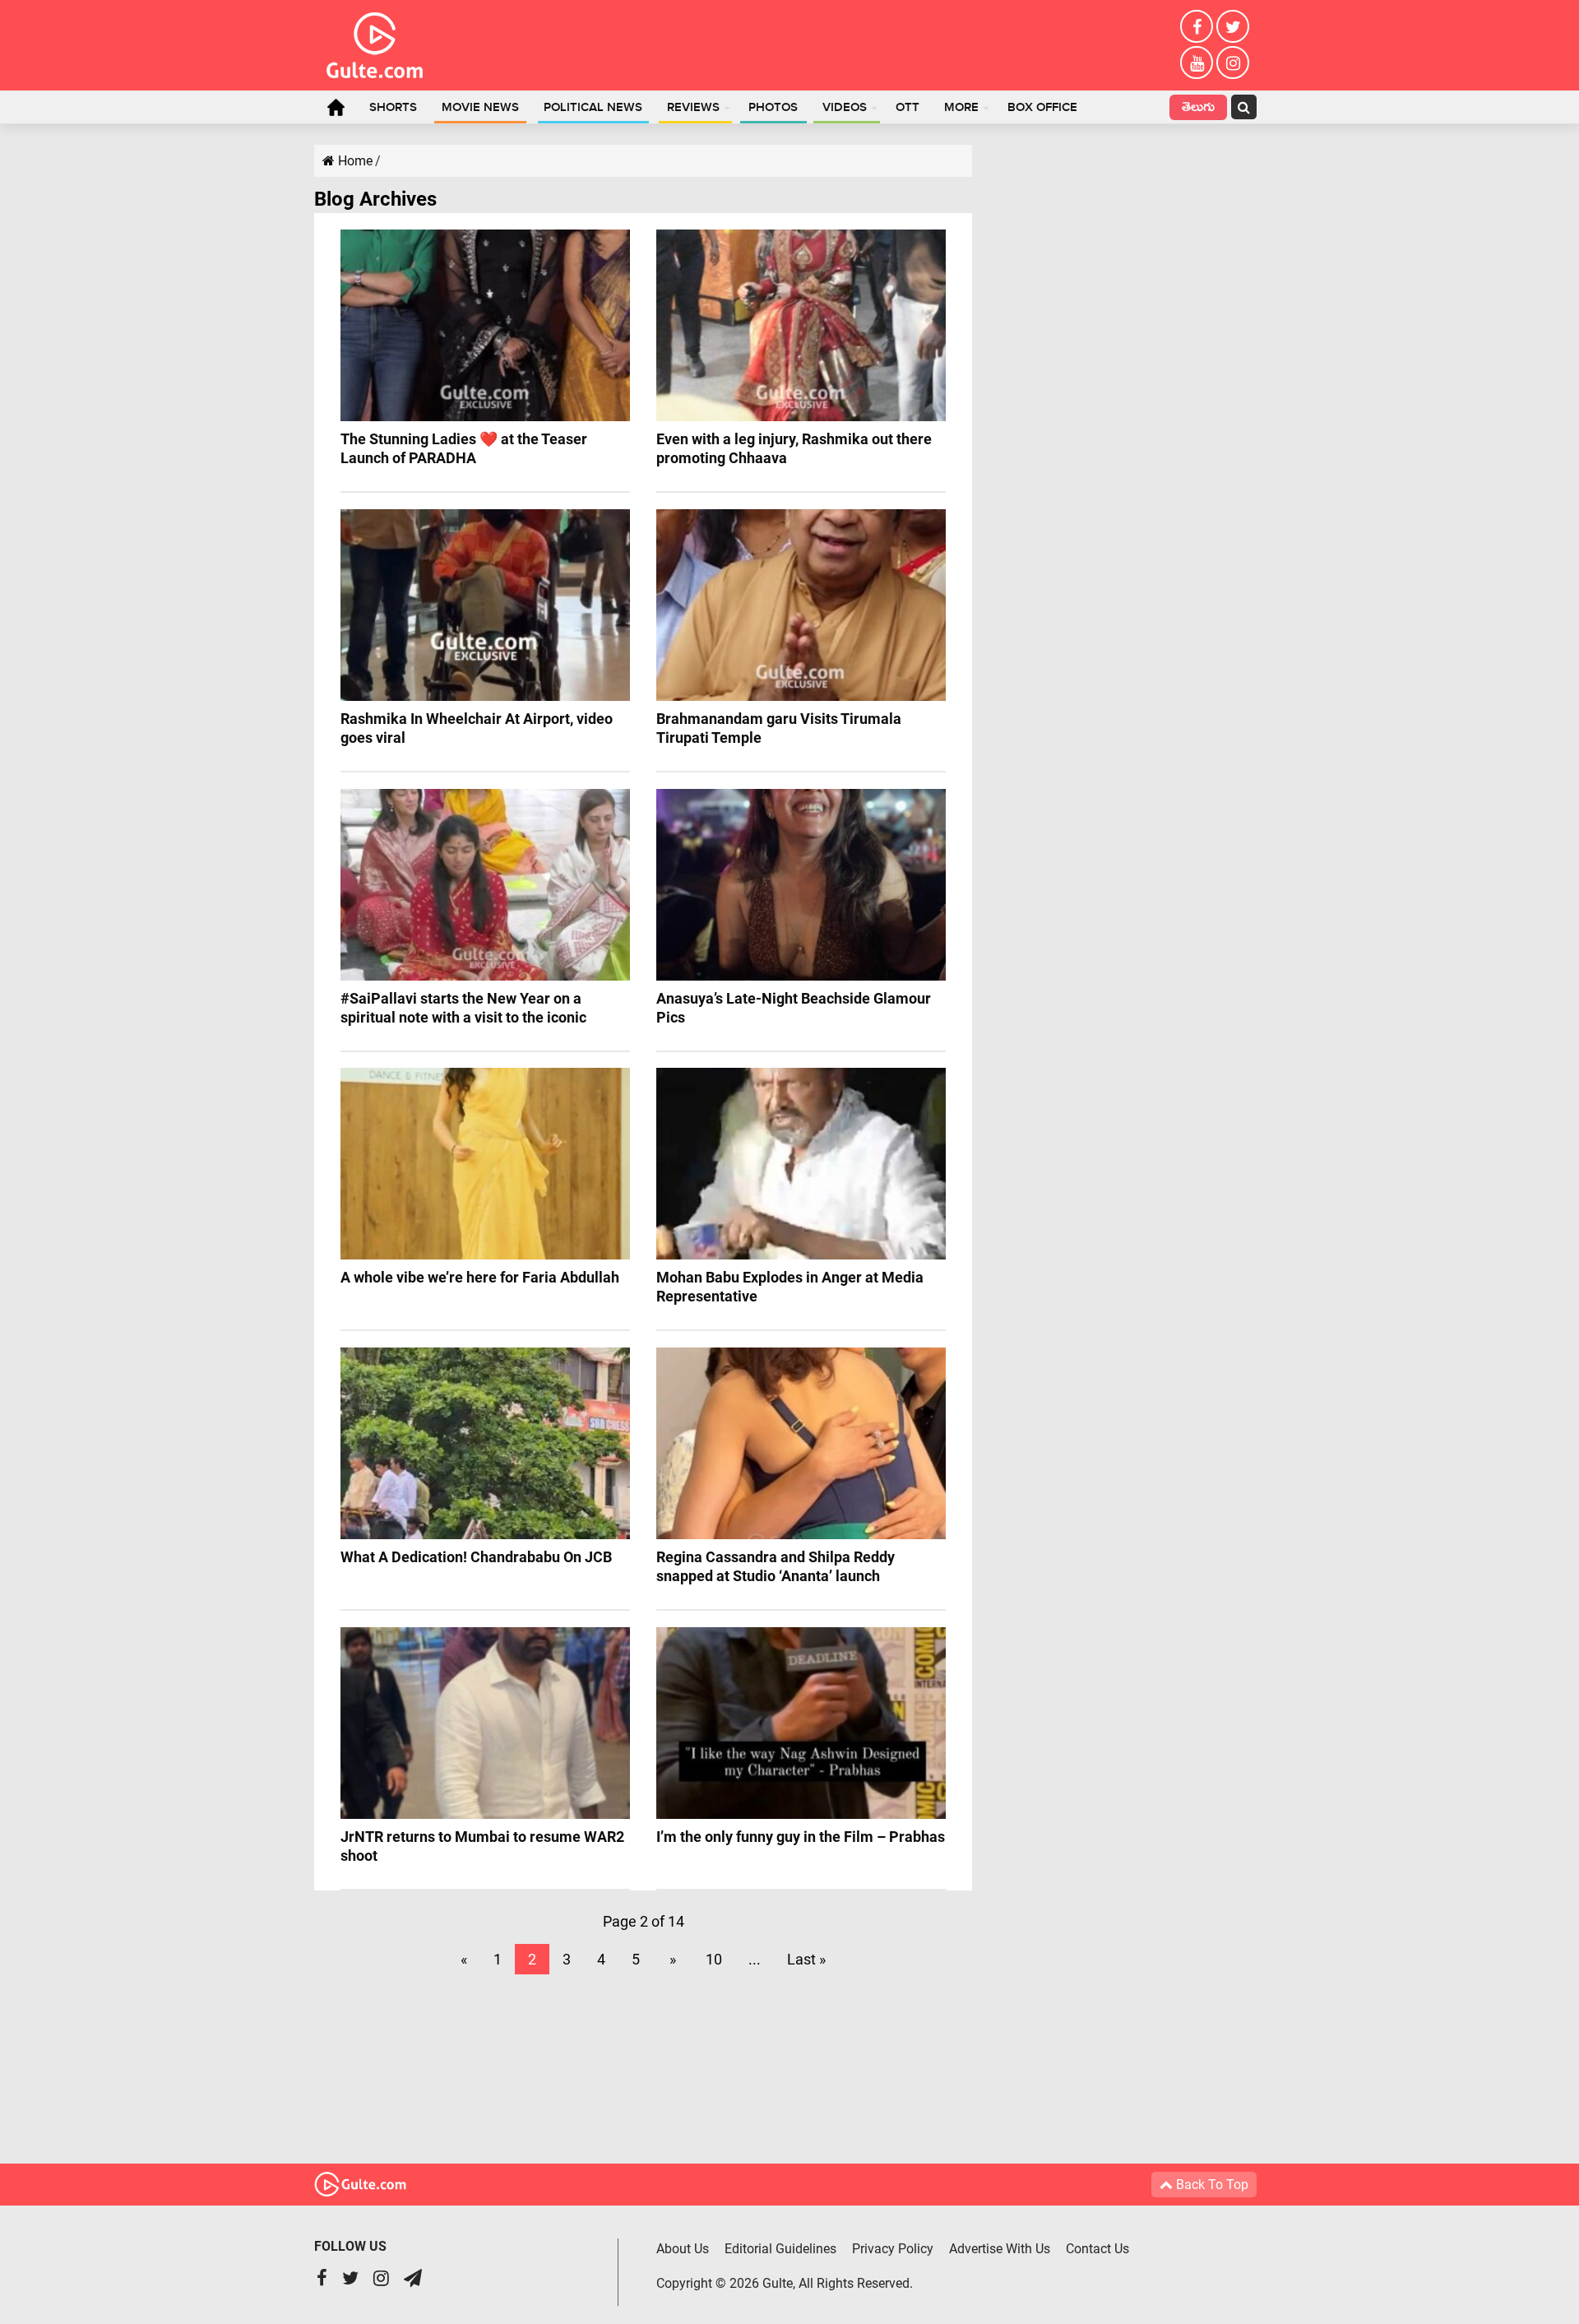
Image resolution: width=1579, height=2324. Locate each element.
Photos (773, 108)
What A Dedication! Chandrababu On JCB (476, 1557)
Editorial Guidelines (780, 2249)
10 (714, 1959)
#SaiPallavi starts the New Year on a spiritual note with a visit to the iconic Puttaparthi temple (463, 1017)
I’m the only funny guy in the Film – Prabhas (801, 1837)
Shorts (393, 108)
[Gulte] (375, 42)
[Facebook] (1197, 26)
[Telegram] (413, 2280)
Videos (845, 108)
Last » (806, 1959)
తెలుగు (1198, 109)
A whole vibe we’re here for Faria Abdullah (480, 1277)
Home (336, 107)
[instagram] (1233, 63)
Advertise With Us (1000, 2249)
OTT (908, 108)
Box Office (1042, 108)
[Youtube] (1197, 63)
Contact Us (1097, 2249)
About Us (683, 2249)
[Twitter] (1233, 26)
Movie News (480, 108)
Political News (593, 108)
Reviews (693, 108)
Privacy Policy (893, 2249)
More (961, 108)
